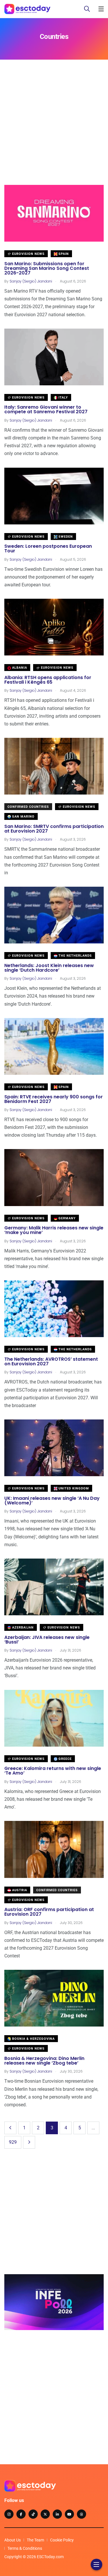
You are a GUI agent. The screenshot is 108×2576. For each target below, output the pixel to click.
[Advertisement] (54, 131)
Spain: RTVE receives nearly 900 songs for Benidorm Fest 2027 (54, 1099)
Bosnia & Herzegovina (33, 2039)
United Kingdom (73, 1488)
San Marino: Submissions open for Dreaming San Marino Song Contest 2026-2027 (47, 268)
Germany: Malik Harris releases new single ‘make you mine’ (54, 1230)
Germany (67, 1218)
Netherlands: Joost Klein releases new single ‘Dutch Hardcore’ (49, 968)
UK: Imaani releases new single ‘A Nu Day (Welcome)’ (52, 1501)
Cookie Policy (62, 2540)
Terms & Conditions (25, 2548)
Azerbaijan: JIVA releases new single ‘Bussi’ (47, 1640)
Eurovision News (28, 254)
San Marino (23, 817)
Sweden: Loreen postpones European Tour (48, 549)
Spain (63, 254)
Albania (19, 668)
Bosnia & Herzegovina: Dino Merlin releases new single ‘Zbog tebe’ (44, 2061)
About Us (13, 2540)
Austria (19, 1890)
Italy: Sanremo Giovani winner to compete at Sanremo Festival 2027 (46, 410)
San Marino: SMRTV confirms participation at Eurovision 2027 (54, 829)
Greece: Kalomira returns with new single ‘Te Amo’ (53, 1771)
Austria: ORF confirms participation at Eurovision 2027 (49, 1912)
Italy (63, 398)
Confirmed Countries (28, 807)
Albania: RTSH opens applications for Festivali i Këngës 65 (48, 680)
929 (13, 2142)
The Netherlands (75, 956)
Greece (65, 1759)
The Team (35, 2540)
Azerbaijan (22, 1628)
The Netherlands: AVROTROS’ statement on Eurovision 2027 (51, 1361)
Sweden (65, 537)
